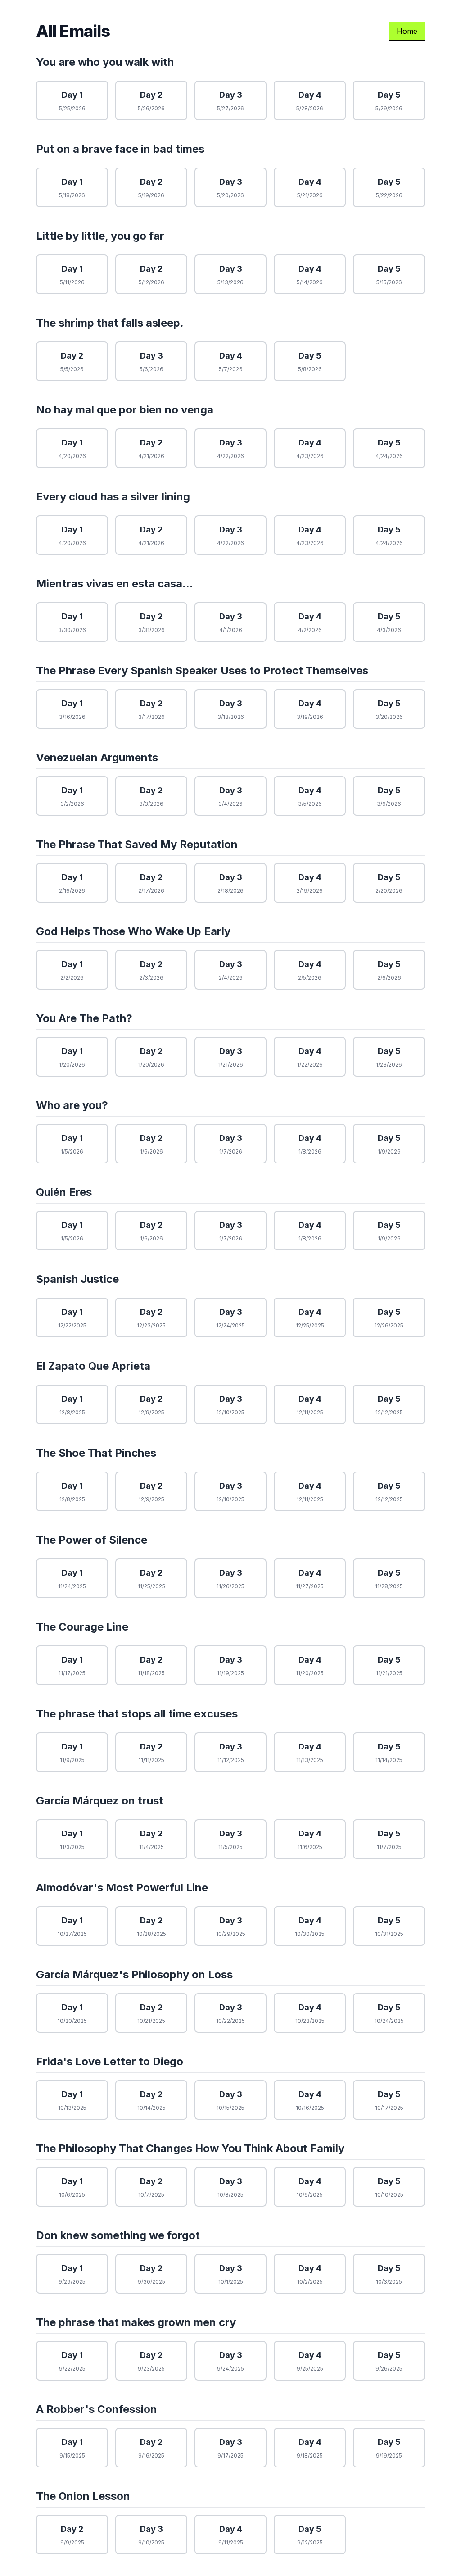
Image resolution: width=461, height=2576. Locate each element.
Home (407, 31)
